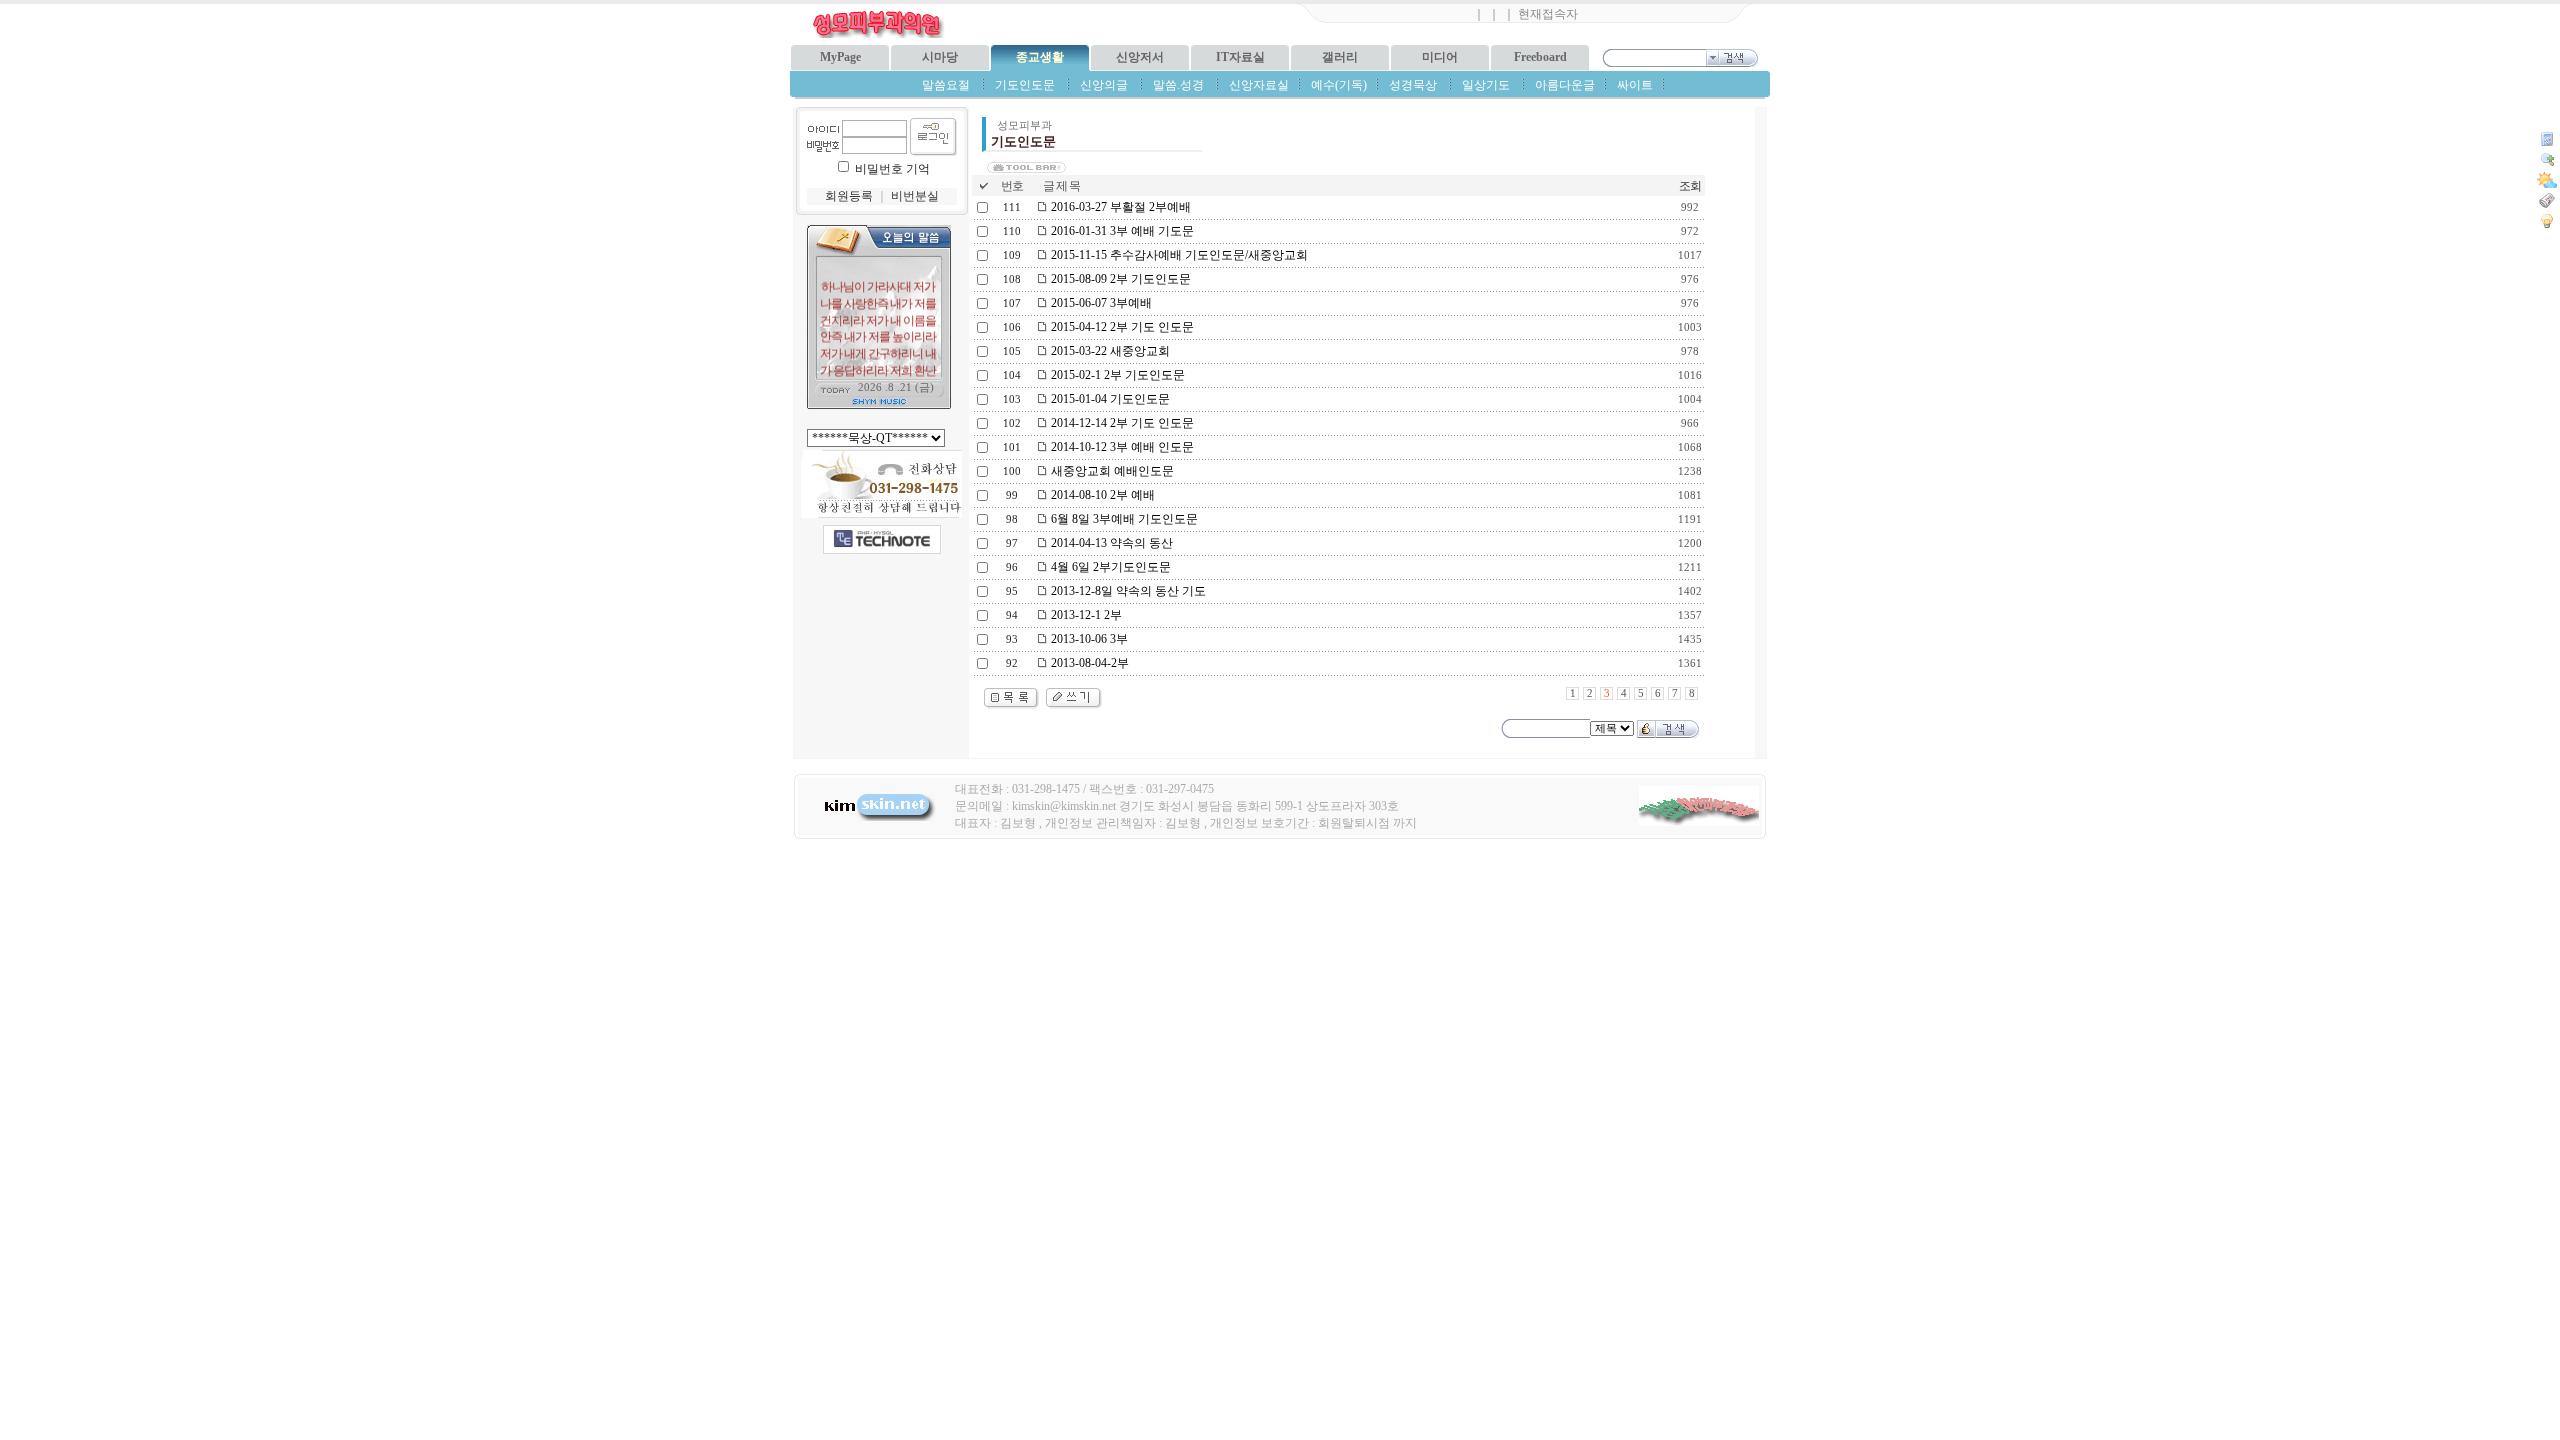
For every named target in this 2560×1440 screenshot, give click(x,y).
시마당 (940, 57)
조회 (1690, 186)
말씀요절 (946, 85)
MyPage (840, 57)
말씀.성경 (1178, 85)
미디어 (1440, 57)
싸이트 (1635, 85)
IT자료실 (1240, 57)
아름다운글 (1565, 85)
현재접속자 (1548, 14)
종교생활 (1040, 57)
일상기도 (1486, 85)
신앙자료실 (1259, 85)
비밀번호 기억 (892, 169)
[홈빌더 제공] (882, 539)
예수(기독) (1339, 85)
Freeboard (1540, 57)
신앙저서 (1140, 57)
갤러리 (1340, 57)
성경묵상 (1413, 85)
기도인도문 (1025, 85)
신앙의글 (1104, 85)
